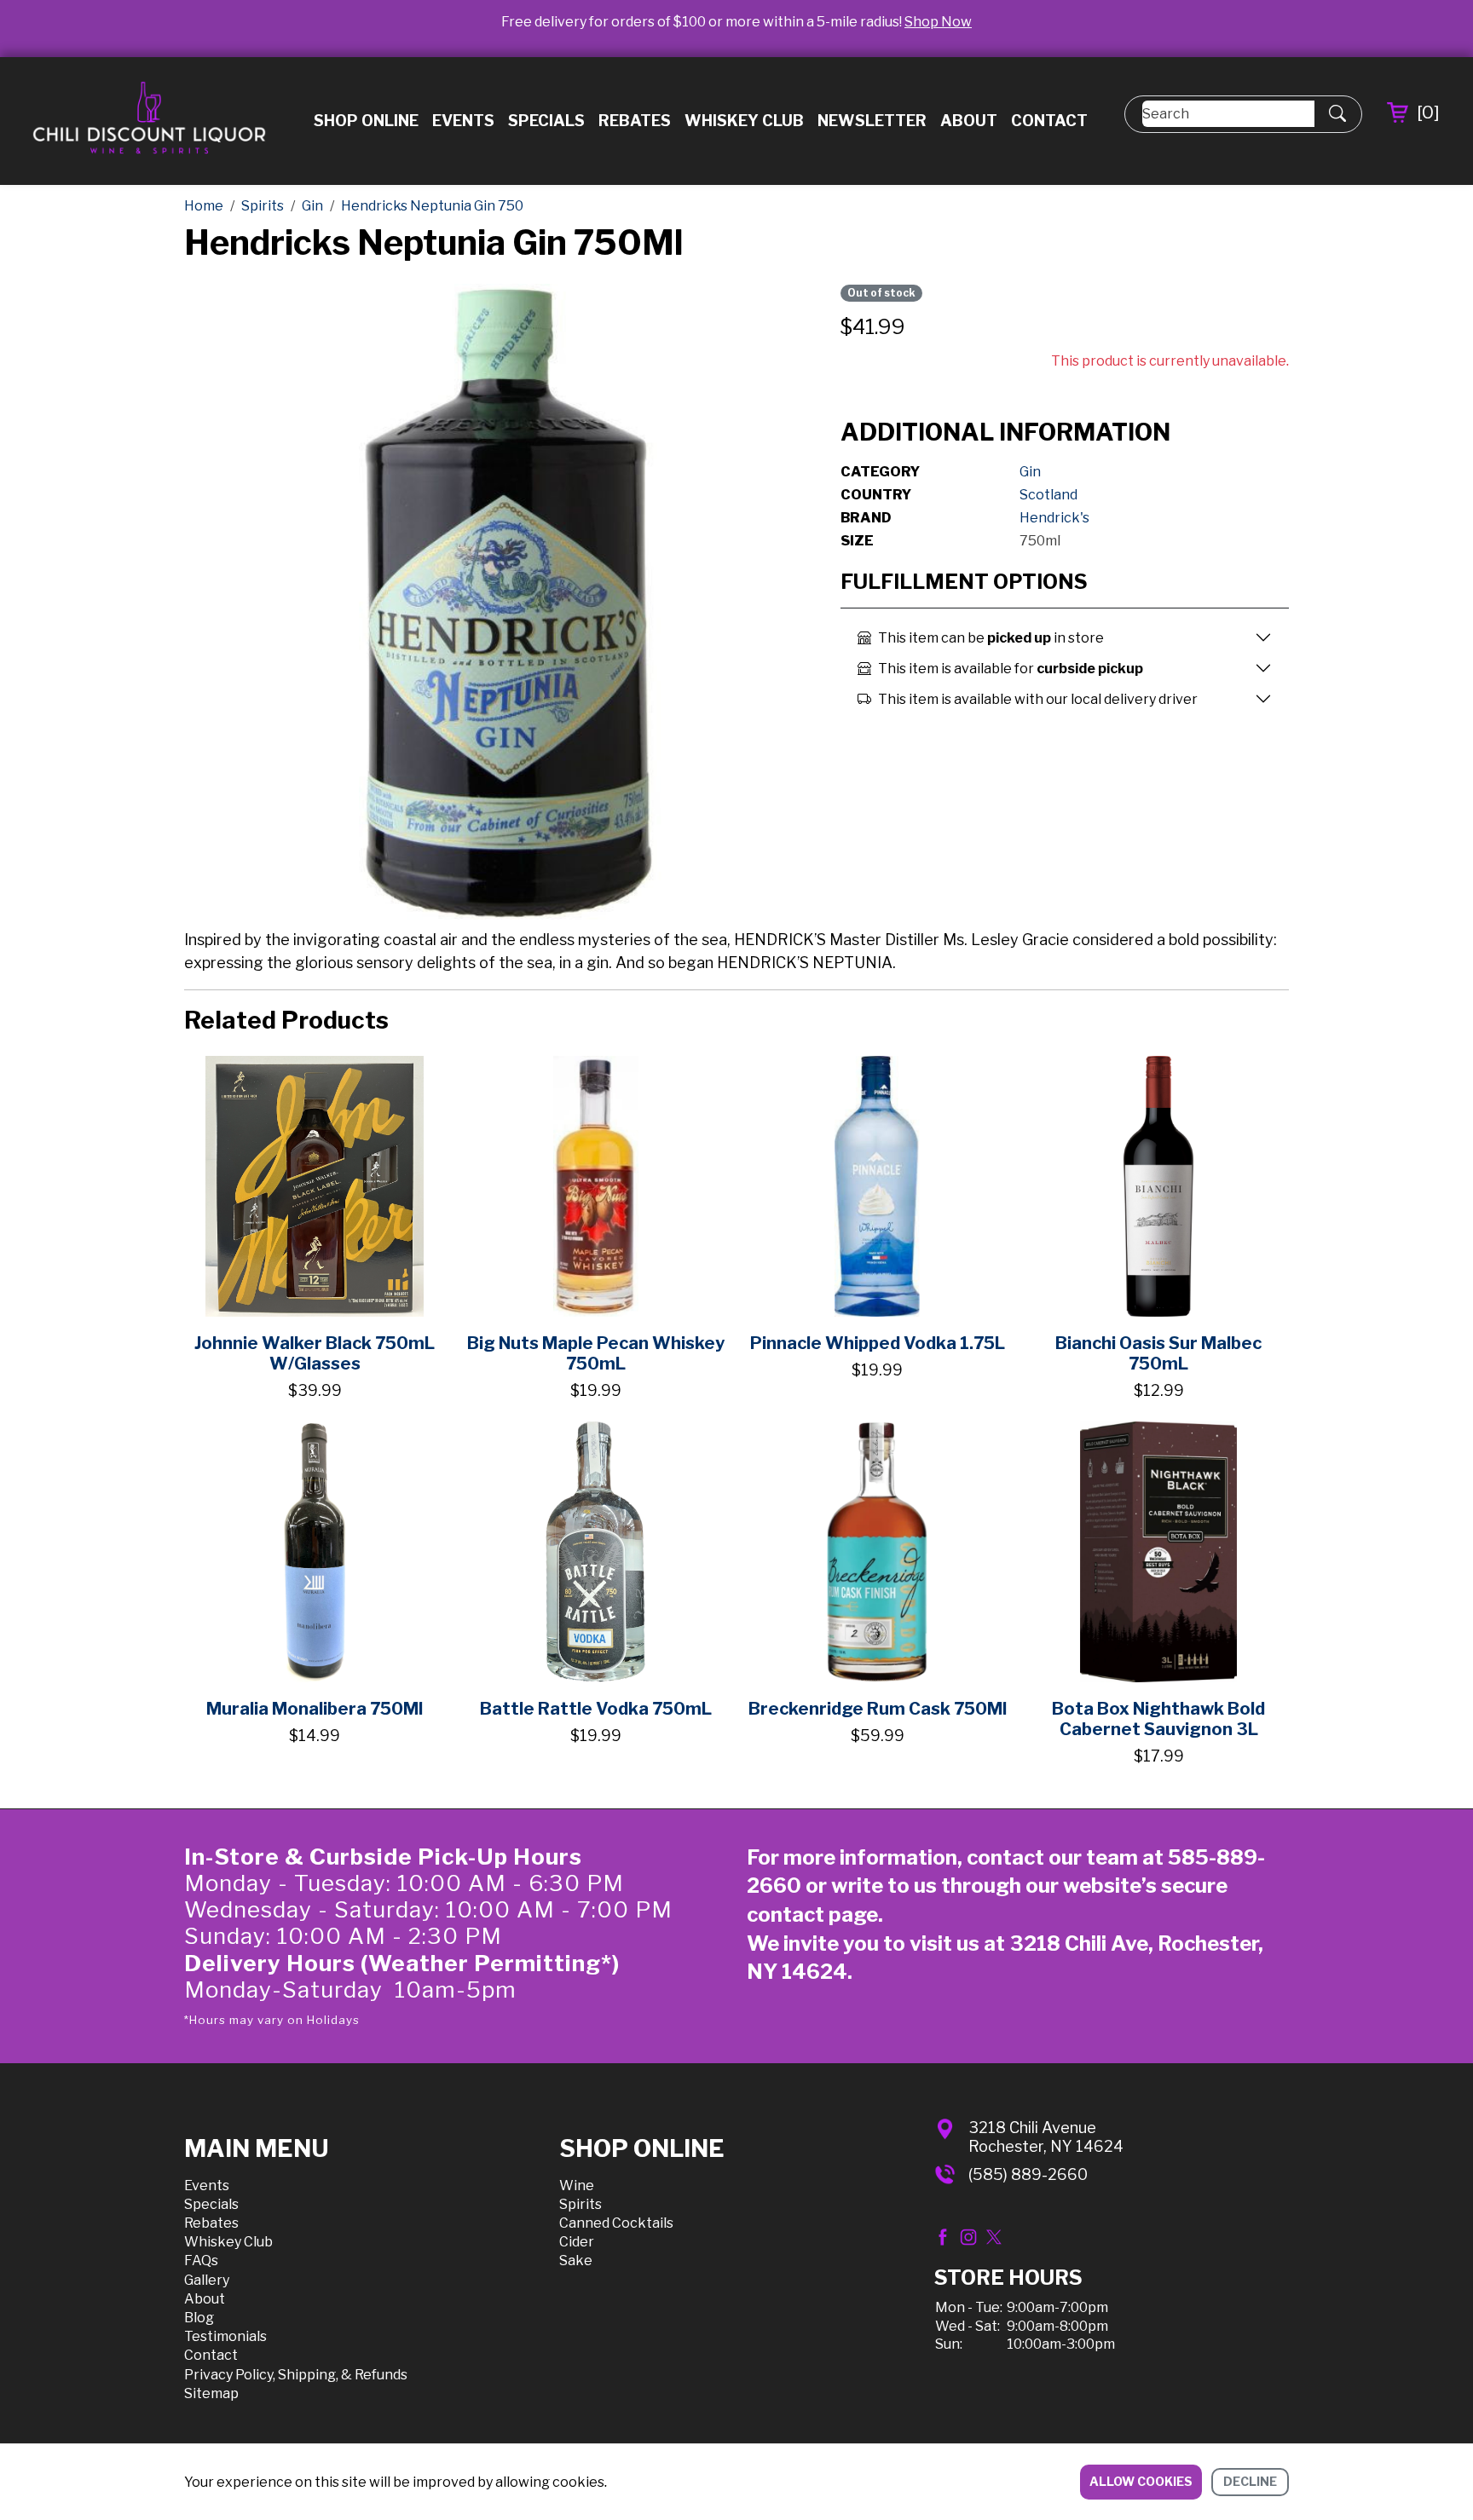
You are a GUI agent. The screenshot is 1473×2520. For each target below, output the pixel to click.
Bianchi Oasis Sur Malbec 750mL (1158, 1353)
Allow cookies (1141, 2481)
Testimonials (225, 2336)
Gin (1030, 472)
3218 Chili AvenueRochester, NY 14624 (1046, 2137)
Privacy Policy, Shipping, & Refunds (296, 2375)
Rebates (635, 121)
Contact (1049, 121)
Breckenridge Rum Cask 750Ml (878, 1709)
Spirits (581, 2204)
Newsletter (872, 121)
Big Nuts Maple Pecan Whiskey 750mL (596, 1353)
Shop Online (366, 121)
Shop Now (938, 22)
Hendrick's (1054, 518)
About (969, 121)
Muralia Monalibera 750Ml (315, 1709)
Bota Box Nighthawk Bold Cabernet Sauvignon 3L (1158, 1719)
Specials (546, 121)
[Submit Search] (1337, 114)
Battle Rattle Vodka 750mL (596, 1709)
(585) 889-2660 (1028, 2174)
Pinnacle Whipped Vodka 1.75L (878, 1343)
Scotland (1048, 495)
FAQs (201, 2261)
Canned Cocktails (616, 2223)
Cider (577, 2242)
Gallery (207, 2280)
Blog (199, 2318)
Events (463, 121)
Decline (1250, 2481)
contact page (812, 1915)
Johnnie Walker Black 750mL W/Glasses (315, 1353)
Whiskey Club (744, 121)
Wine (577, 2186)
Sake (576, 2261)
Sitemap (211, 2393)
